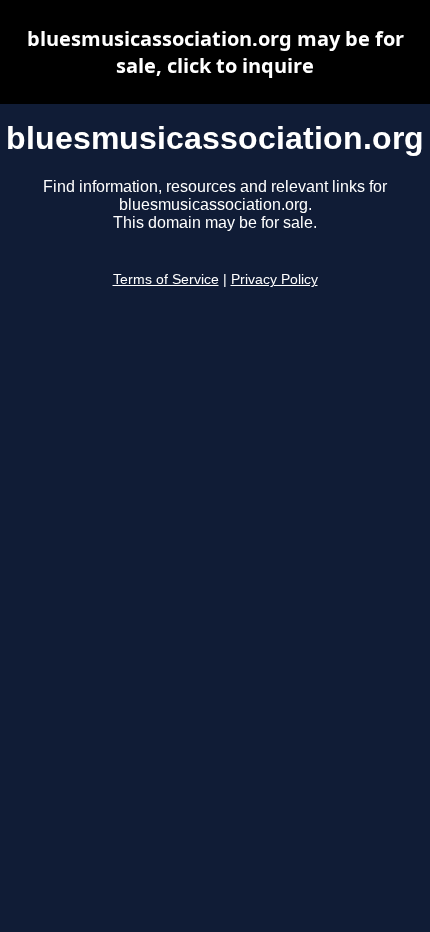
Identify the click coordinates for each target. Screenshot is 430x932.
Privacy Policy (274, 279)
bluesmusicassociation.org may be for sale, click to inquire (215, 52)
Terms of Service (166, 279)
